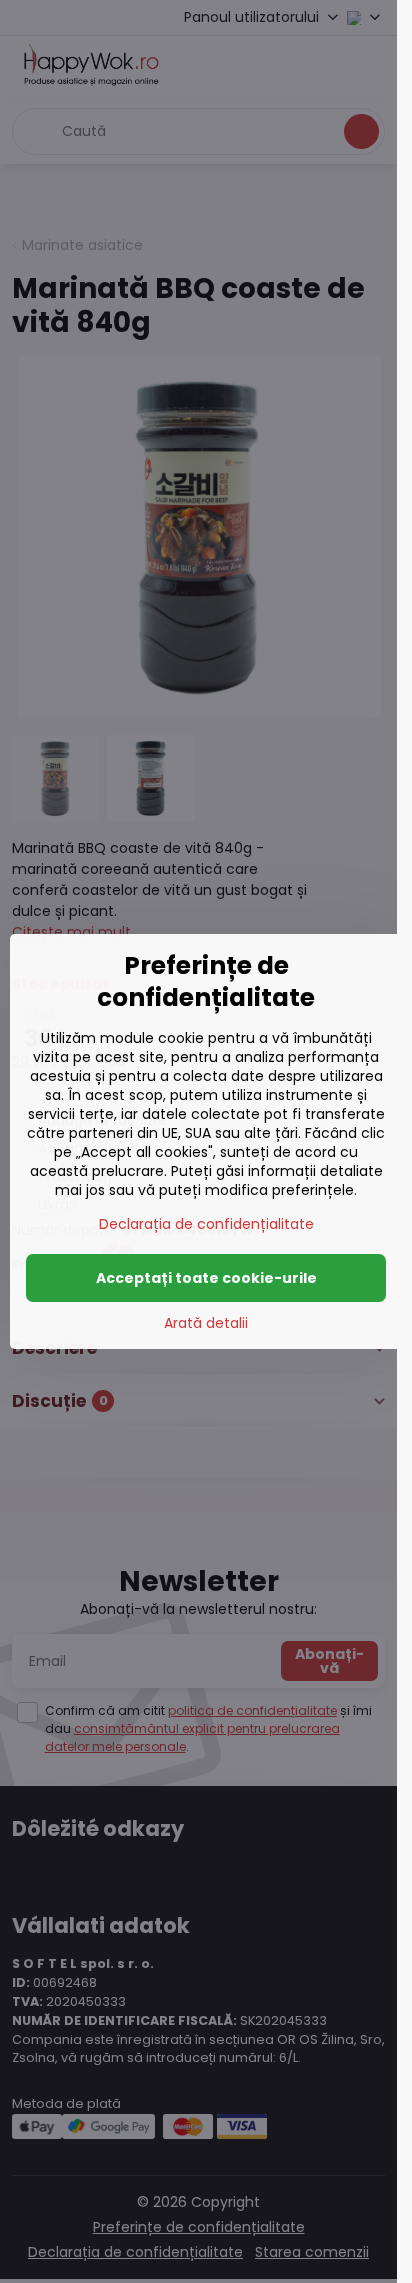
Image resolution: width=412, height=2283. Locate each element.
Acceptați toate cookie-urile (206, 1278)
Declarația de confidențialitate (206, 1224)
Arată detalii (206, 1323)
